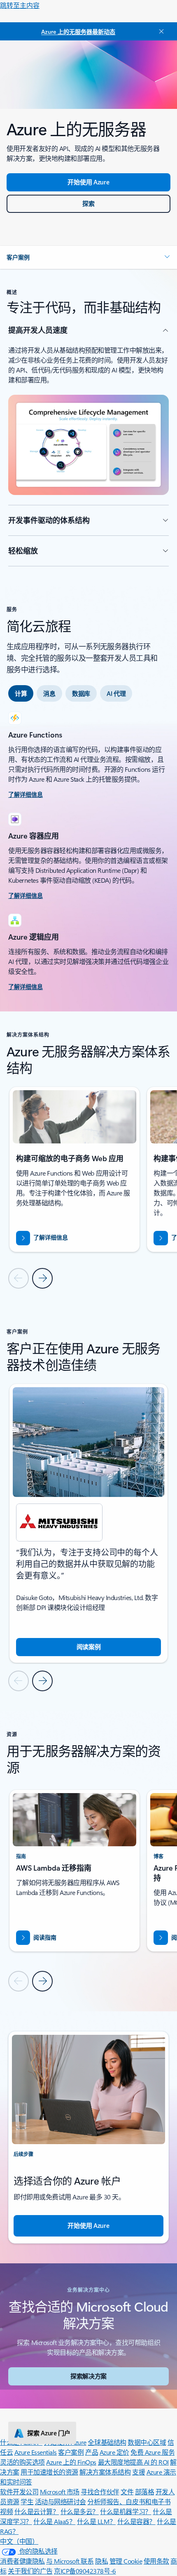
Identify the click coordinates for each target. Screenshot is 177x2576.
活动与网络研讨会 (61, 2502)
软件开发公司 (19, 2492)
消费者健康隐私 (22, 2561)
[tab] (21, 693)
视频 (6, 2511)
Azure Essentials (36, 2452)
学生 (27, 2502)
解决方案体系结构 (105, 2472)
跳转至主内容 (20, 5)
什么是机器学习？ (126, 2511)
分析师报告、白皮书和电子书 (129, 2502)
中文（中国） (19, 2541)
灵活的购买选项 (22, 2462)
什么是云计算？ (37, 2511)
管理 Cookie (126, 2561)
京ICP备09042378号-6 (85, 2571)
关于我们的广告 (30, 2571)
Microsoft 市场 (60, 2492)
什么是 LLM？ (96, 2521)
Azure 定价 (114, 2452)
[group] (75, 1169)
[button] (88, 257)
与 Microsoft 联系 (70, 2561)
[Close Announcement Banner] (160, 31)
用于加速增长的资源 (49, 2472)
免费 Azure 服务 (153, 2452)
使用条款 (156, 2561)
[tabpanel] (88, 852)
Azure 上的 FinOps (71, 2462)
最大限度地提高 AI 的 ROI (133, 2462)
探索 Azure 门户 (49, 2433)
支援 (139, 2472)
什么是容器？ (136, 2521)
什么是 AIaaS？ (54, 2521)
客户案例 (71, 2452)
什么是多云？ (80, 2511)
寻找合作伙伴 (100, 2492)
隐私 (101, 2561)
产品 (92, 2452)
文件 (127, 2492)
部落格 (145, 2492)
